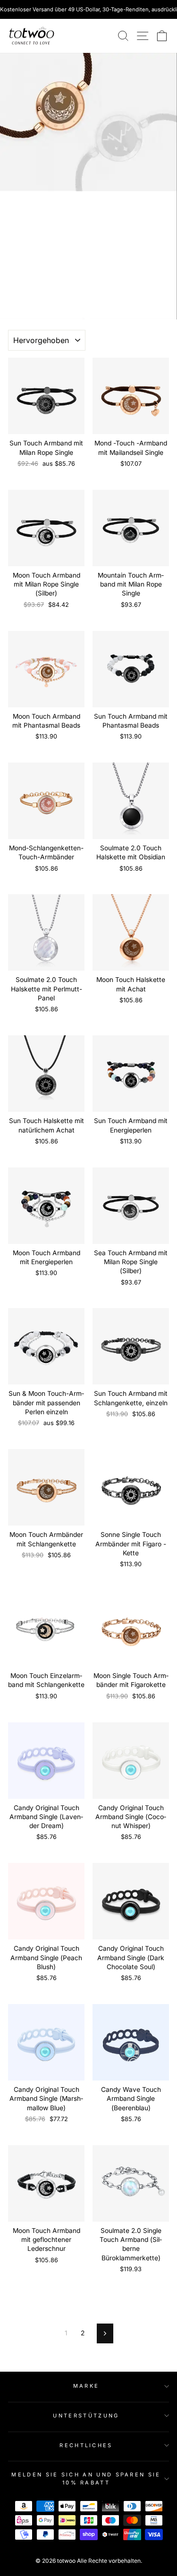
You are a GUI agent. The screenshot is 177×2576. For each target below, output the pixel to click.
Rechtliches (86, 2445)
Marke (86, 2386)
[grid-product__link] (46, 396)
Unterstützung (86, 2416)
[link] (32, 36)
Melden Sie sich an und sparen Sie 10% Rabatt (86, 2479)
